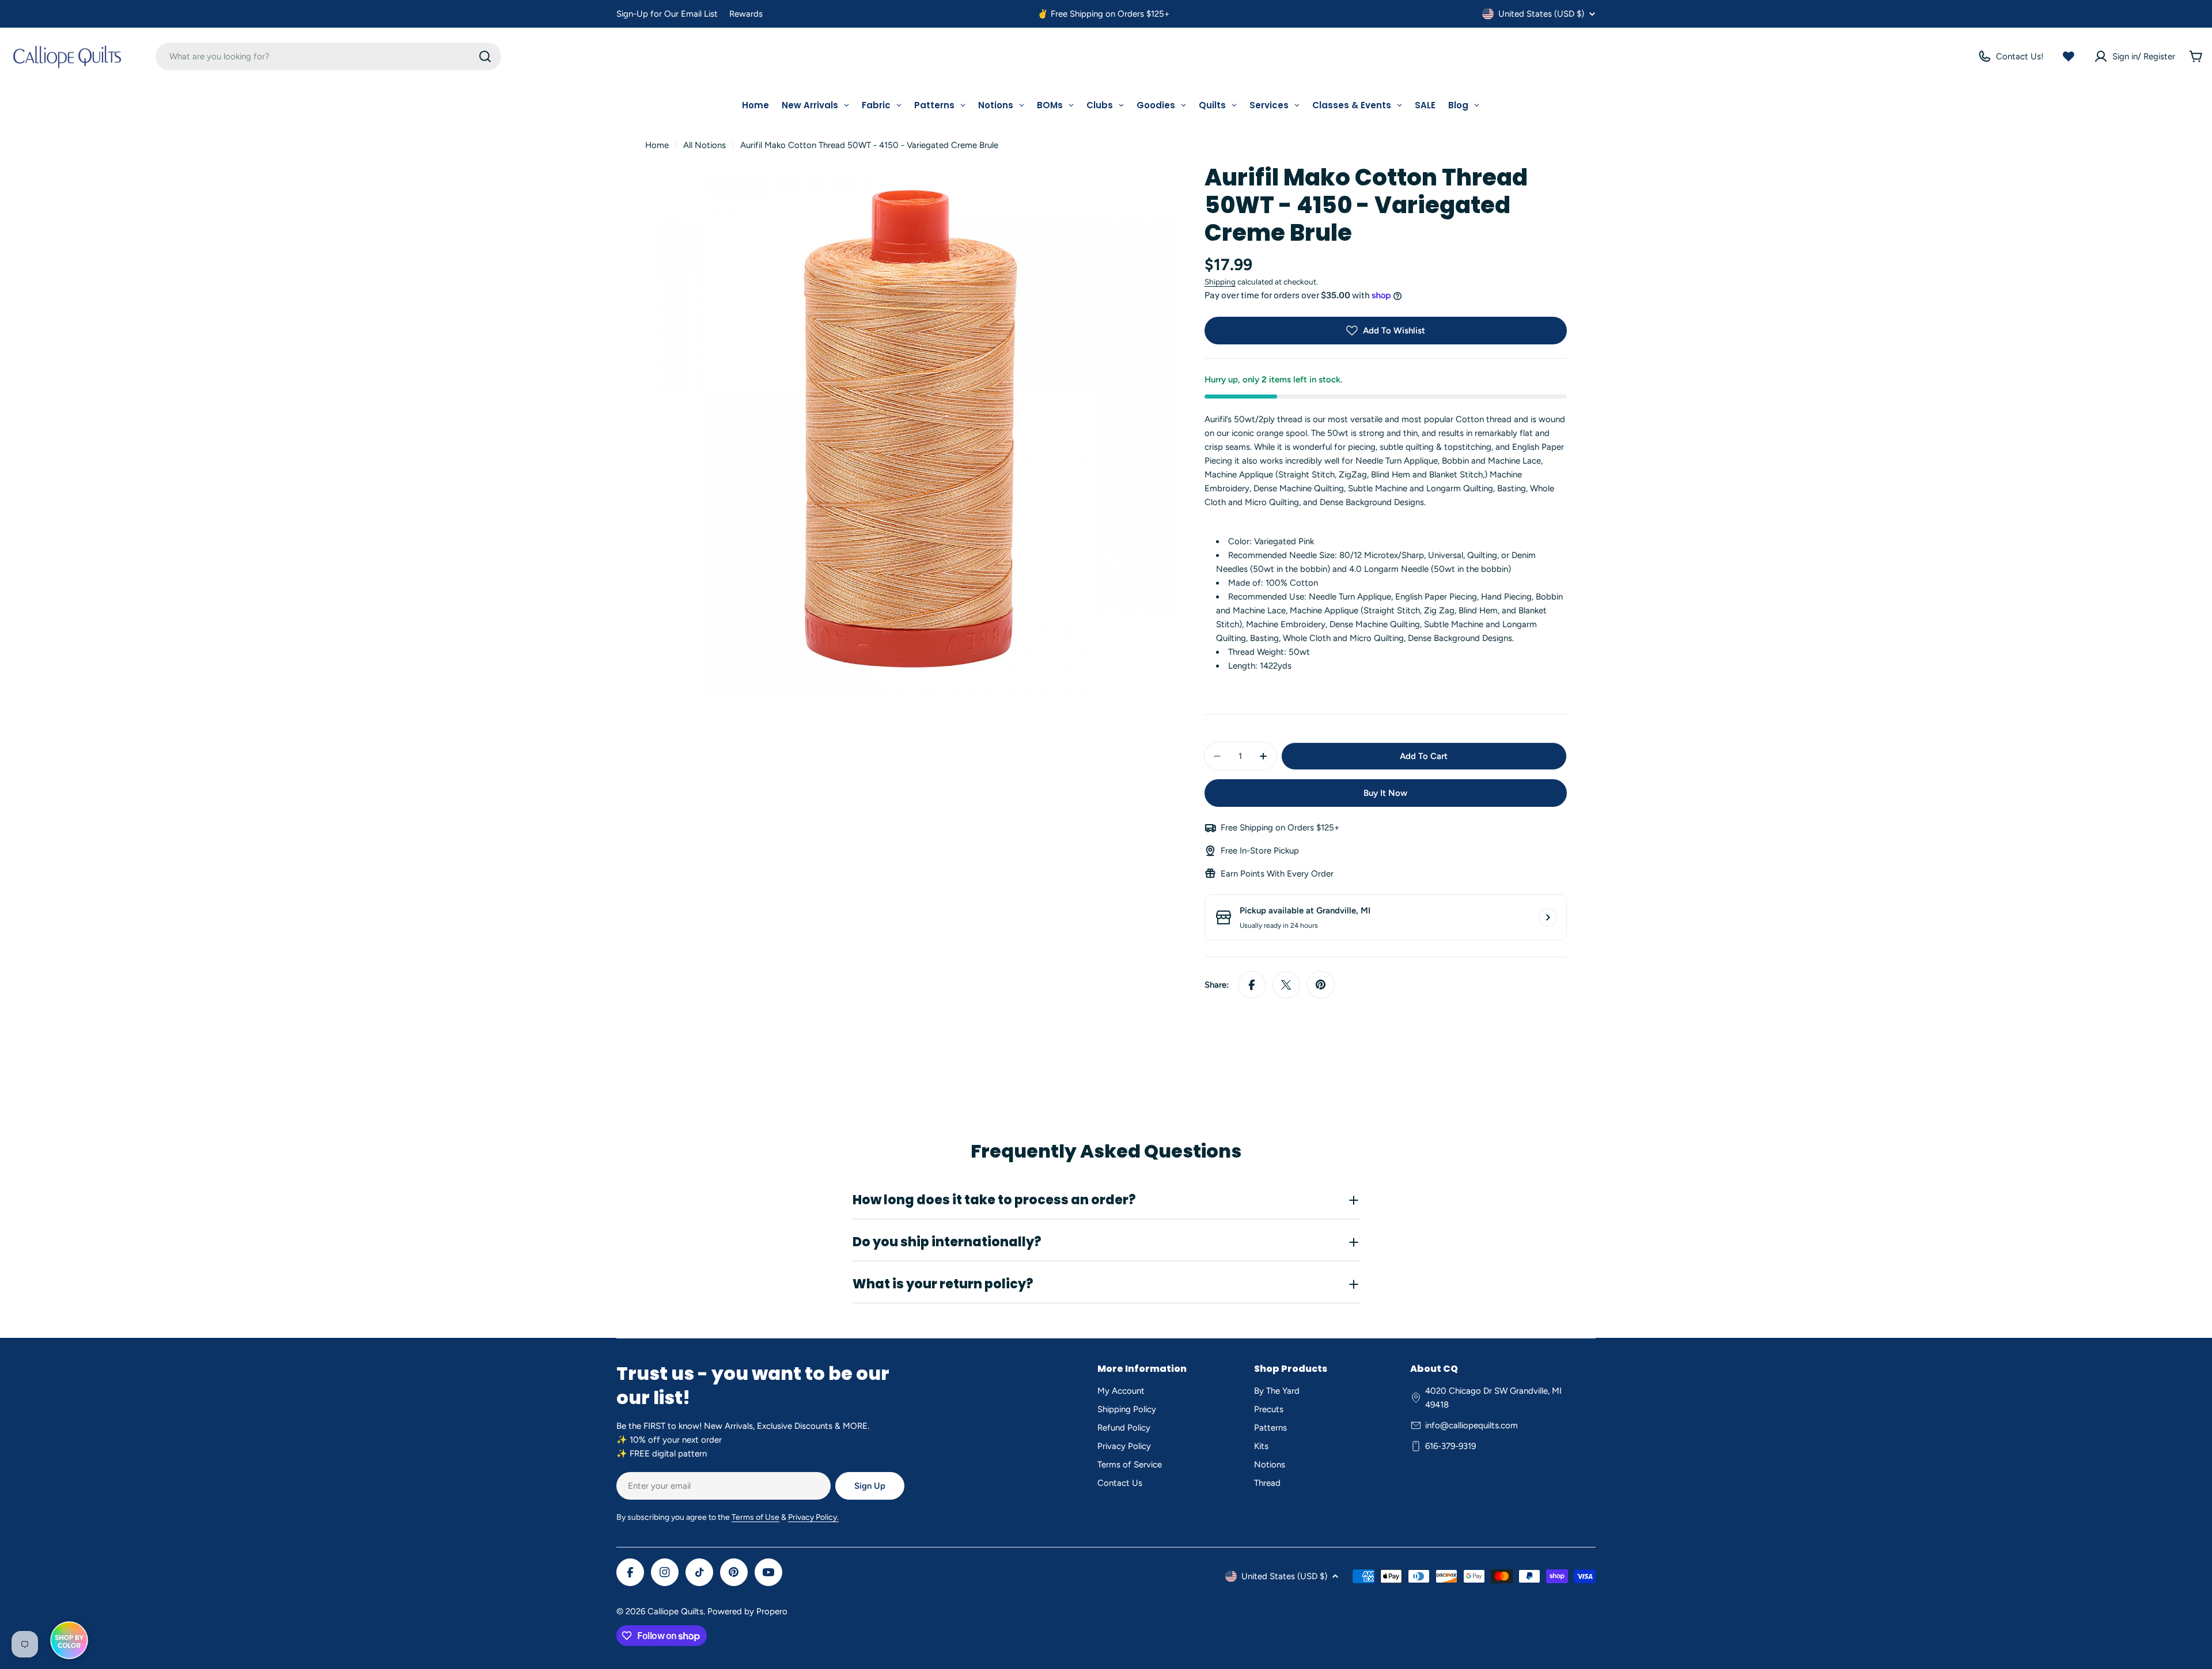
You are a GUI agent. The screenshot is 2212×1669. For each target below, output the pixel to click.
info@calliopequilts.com (1471, 1425)
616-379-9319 (1450, 1446)
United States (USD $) (1541, 14)
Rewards (746, 14)
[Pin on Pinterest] (1321, 985)
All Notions (704, 145)
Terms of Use (755, 1517)
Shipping (1220, 282)
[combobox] (328, 56)
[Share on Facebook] (1252, 985)
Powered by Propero (747, 1611)
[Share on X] (1286, 985)
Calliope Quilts (675, 1611)
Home (657, 145)
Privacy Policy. (813, 1517)
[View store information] (1548, 917)
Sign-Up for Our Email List (667, 14)
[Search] (485, 56)
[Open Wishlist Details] (2069, 56)
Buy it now (1385, 793)
